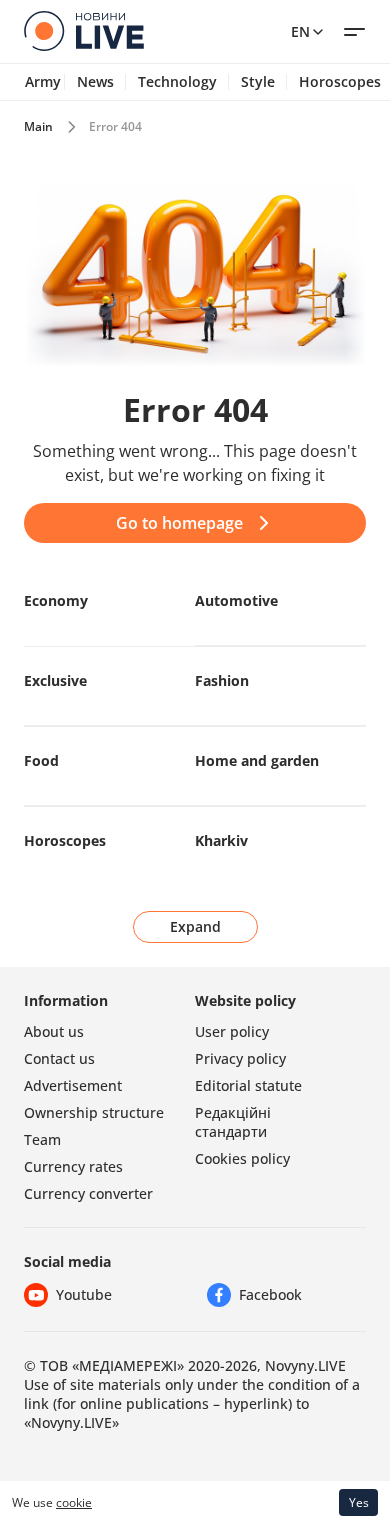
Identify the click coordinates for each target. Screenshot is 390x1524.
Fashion (222, 680)
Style (258, 82)
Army (43, 82)
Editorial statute (248, 1085)
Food (41, 760)
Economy (56, 600)
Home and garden (257, 760)
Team (42, 1139)
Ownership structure (94, 1112)
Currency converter (88, 1193)
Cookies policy (242, 1158)
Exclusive (55, 680)
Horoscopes (65, 840)
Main (38, 126)
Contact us (59, 1058)
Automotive (236, 600)
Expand (195, 926)
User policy (232, 1031)
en (300, 31)
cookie (74, 1502)
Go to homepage (179, 523)
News (95, 82)
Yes (359, 1502)
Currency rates (73, 1166)
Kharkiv (221, 840)
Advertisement (73, 1085)
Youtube (84, 1294)
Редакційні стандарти (233, 1122)
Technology (177, 82)
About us (54, 1031)
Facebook (270, 1294)
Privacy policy (240, 1058)
